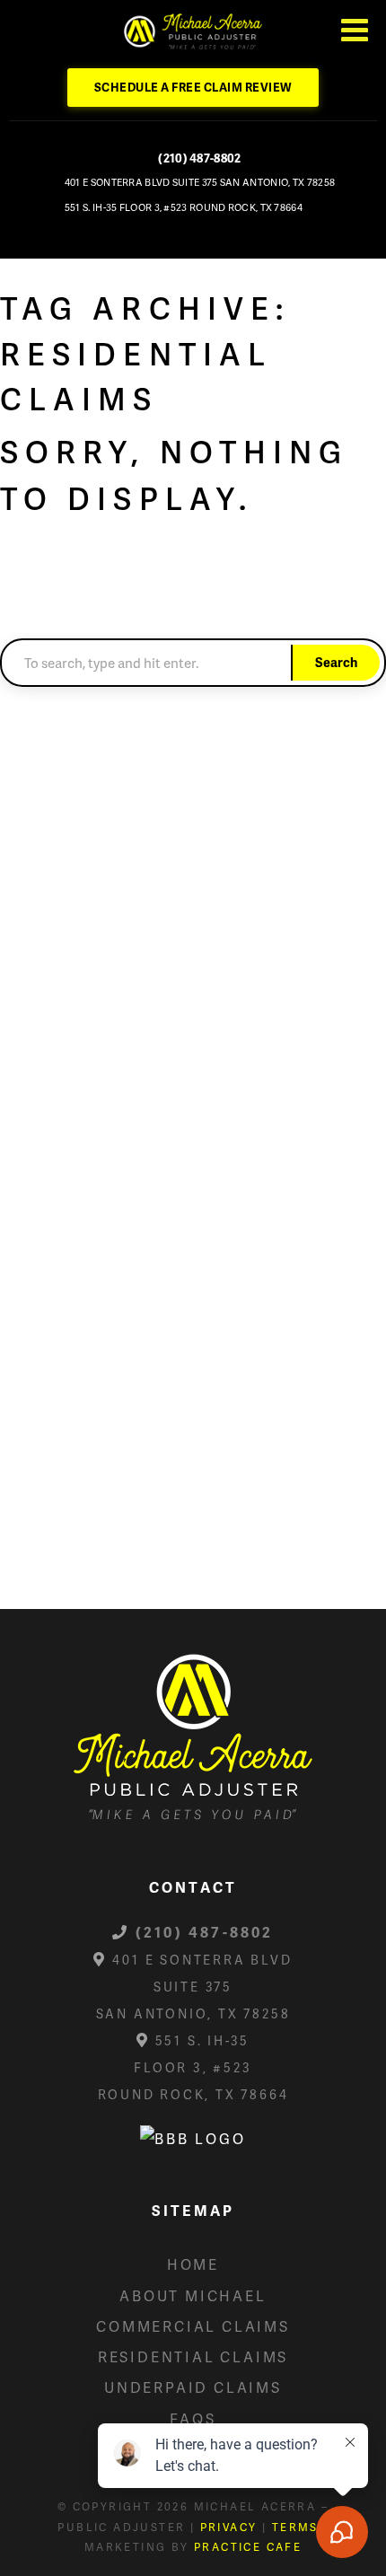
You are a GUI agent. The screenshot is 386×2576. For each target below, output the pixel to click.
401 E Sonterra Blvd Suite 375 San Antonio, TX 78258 (200, 182)
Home (193, 2264)
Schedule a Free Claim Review (193, 87)
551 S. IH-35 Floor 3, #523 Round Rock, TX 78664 (184, 207)
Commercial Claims (193, 2326)
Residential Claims (193, 2356)
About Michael (193, 2295)
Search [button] (336, 662)
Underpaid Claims (193, 2387)
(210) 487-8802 (199, 158)
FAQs (193, 2418)
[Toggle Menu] (355, 30)
